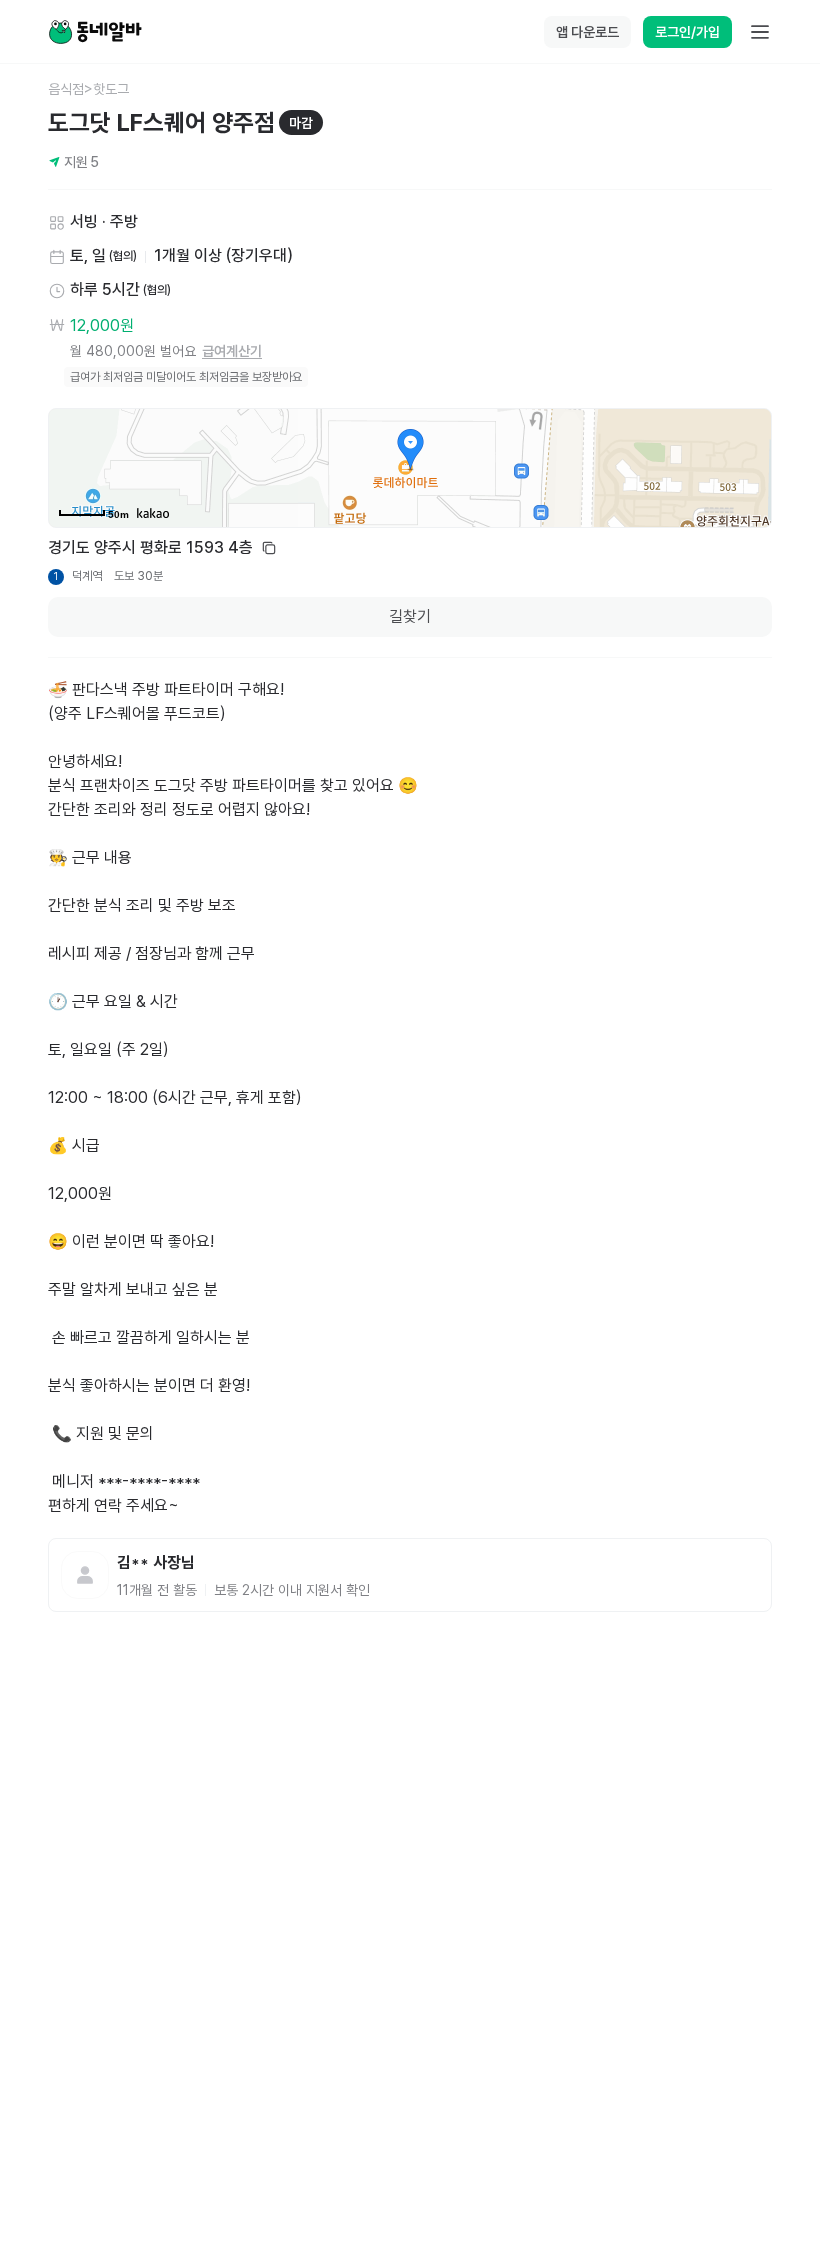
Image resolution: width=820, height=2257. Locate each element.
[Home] (95, 32)
